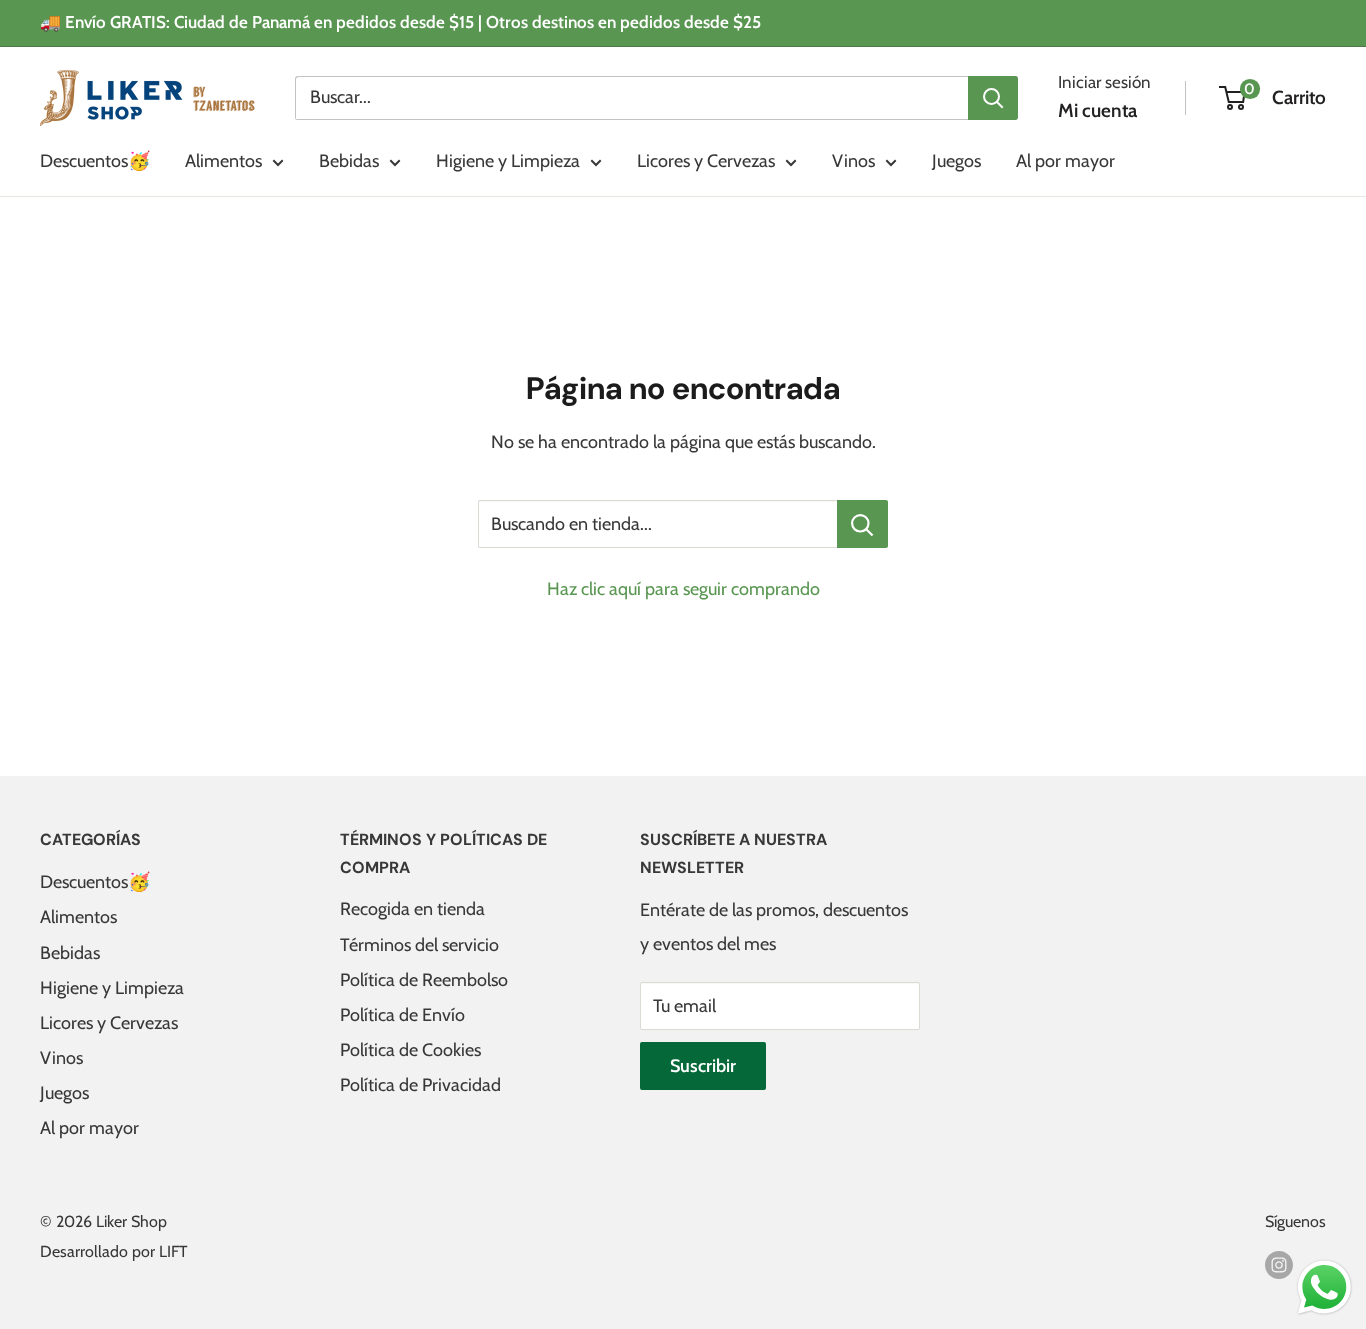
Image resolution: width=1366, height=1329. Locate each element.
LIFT (173, 1251)
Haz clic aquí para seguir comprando (683, 589)
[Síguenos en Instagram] (1279, 1264)
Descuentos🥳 (95, 161)
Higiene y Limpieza (508, 161)
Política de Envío (402, 1015)
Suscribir (703, 1066)
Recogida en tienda (412, 909)
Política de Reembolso (424, 980)
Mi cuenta (1097, 110)
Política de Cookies (410, 1050)
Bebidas (349, 161)
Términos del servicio (419, 945)
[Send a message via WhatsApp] (1324, 1287)
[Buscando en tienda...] (862, 524)
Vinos (853, 161)
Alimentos (223, 161)
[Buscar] (993, 97)
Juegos (956, 161)
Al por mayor (1065, 161)
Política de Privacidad (420, 1085)
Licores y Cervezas (706, 161)
